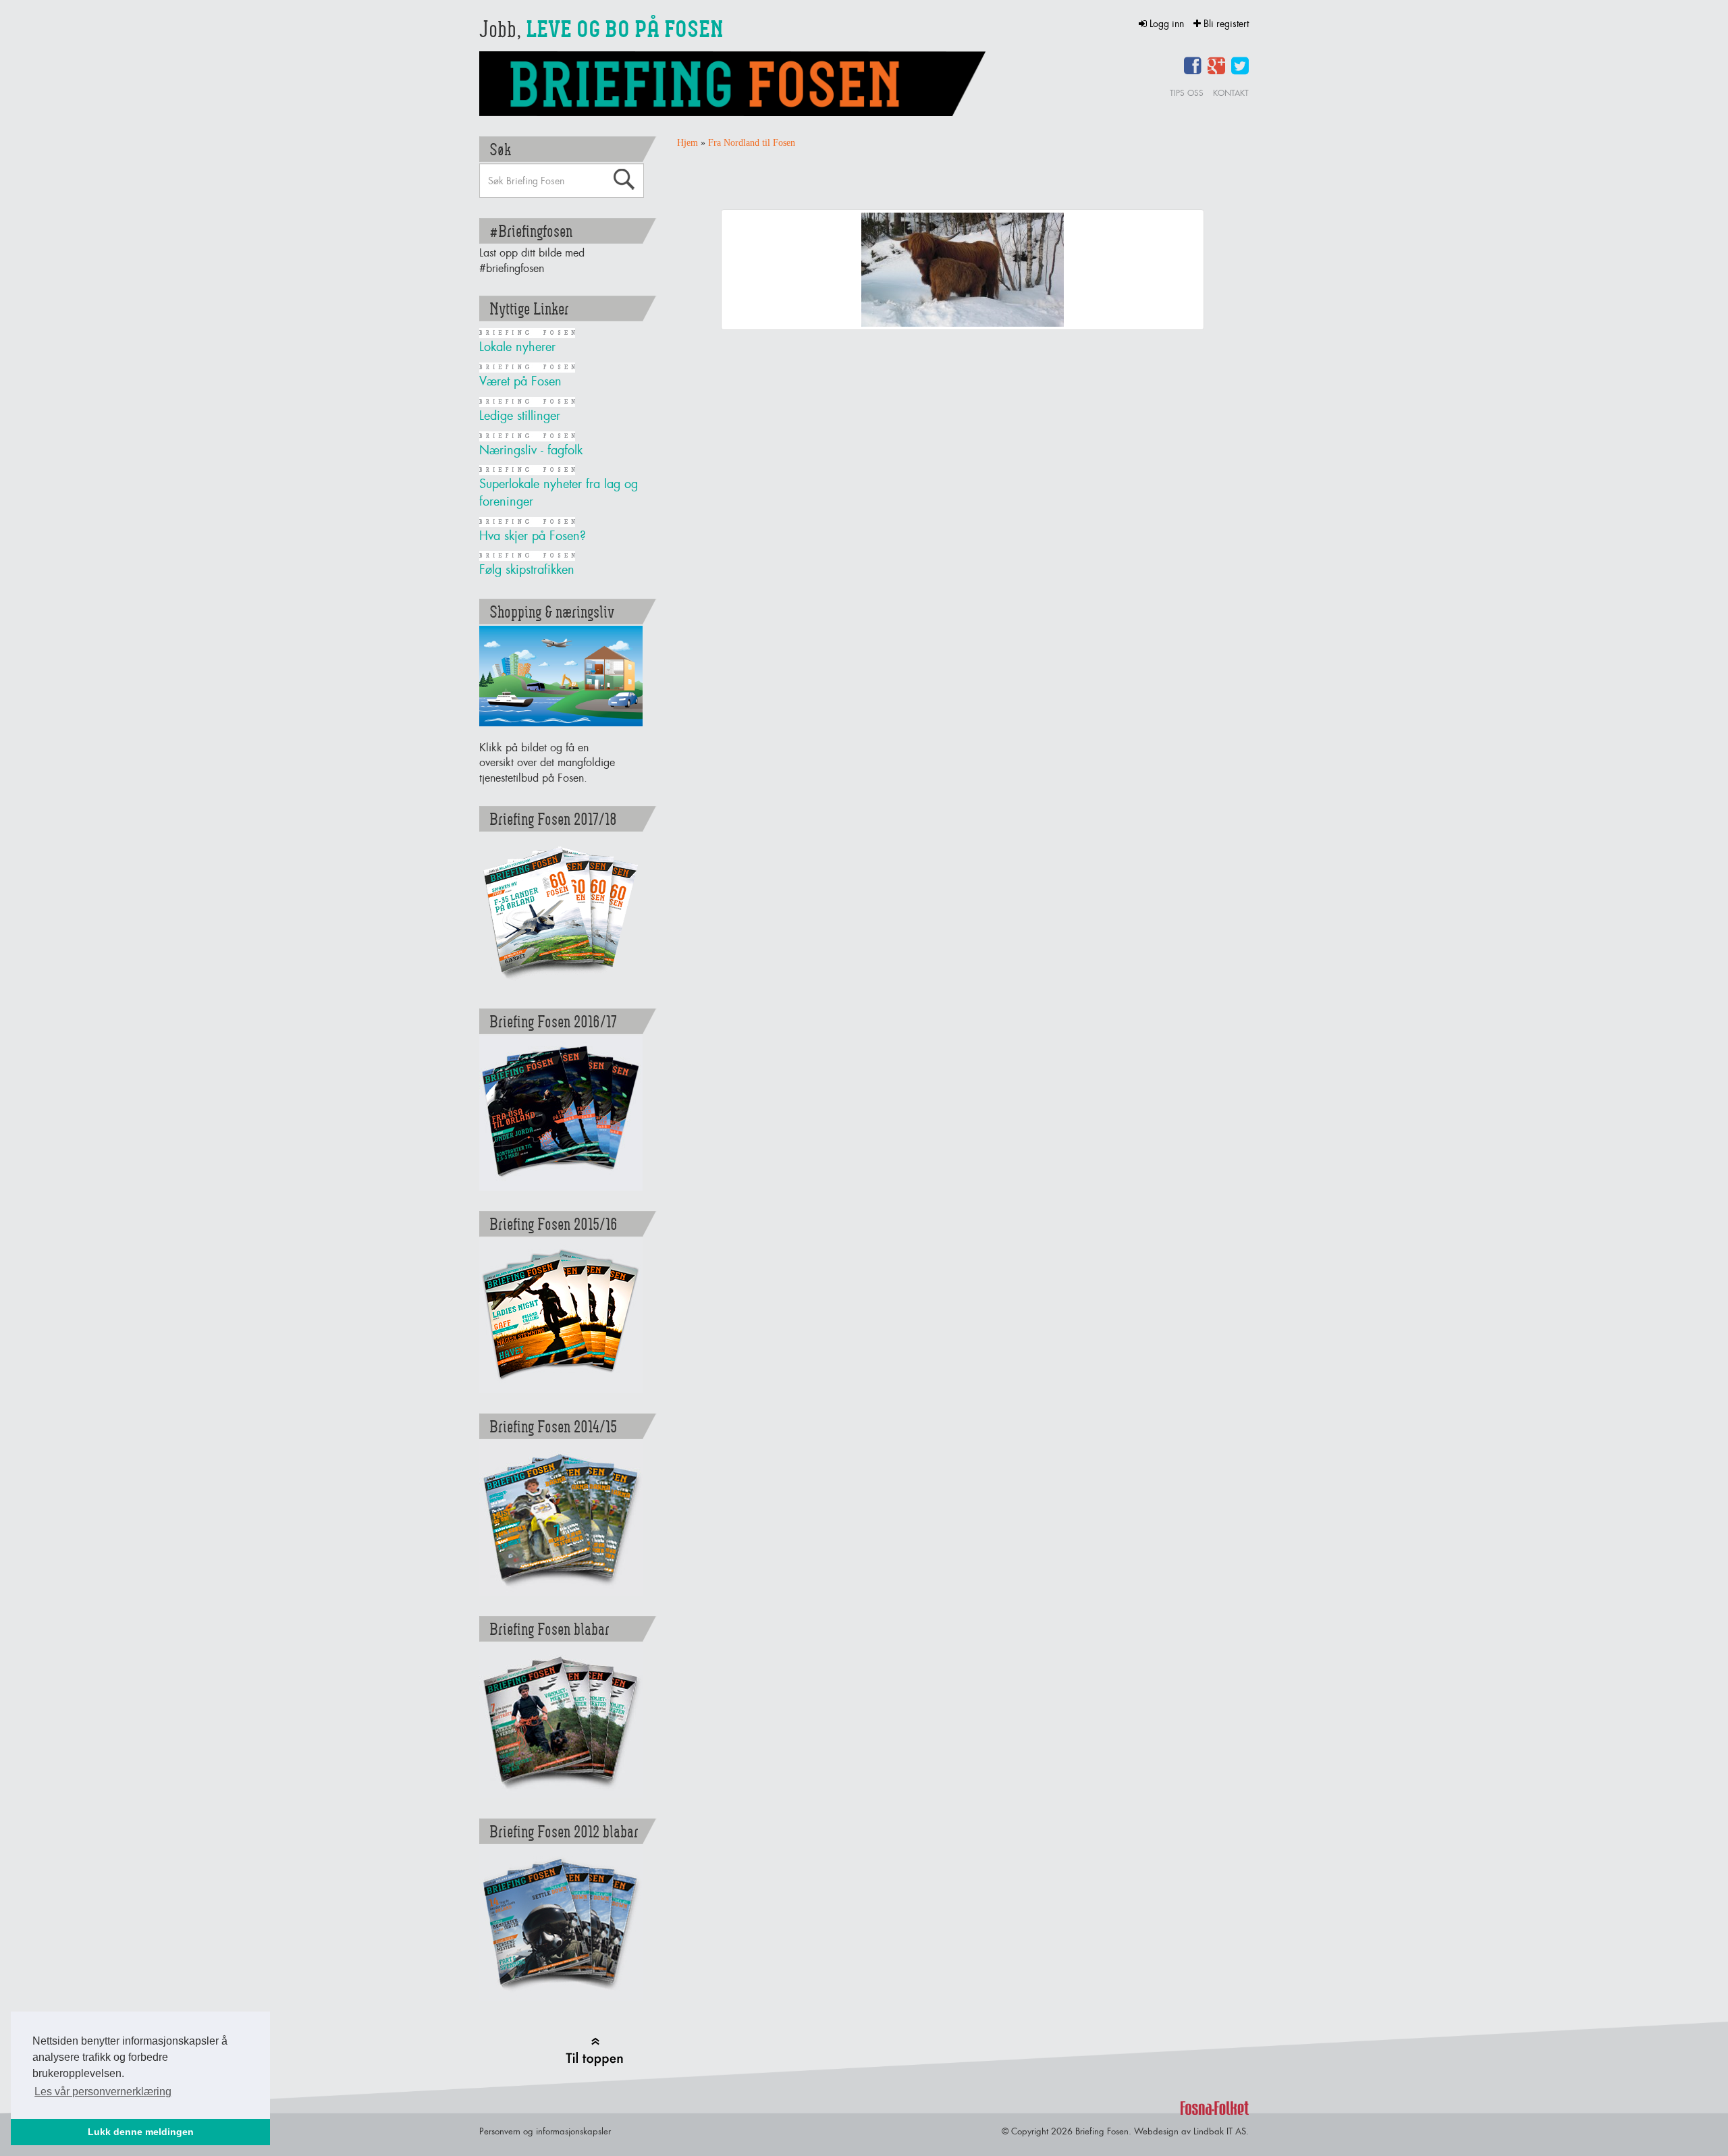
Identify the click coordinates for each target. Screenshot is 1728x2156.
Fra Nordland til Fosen (752, 143)
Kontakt (1231, 93)
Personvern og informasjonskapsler (545, 2131)
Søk (624, 180)
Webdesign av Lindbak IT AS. (1191, 2131)
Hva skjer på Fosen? (533, 536)
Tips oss (1187, 93)
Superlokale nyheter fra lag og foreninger (559, 492)
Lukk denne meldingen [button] (141, 2132)
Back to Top (594, 2052)
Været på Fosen (520, 381)
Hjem (687, 143)
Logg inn (1167, 23)
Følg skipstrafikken (527, 569)
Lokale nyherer (517, 347)
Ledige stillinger (520, 415)
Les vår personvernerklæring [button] (103, 2092)
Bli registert (1225, 23)
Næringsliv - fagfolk (531, 450)
